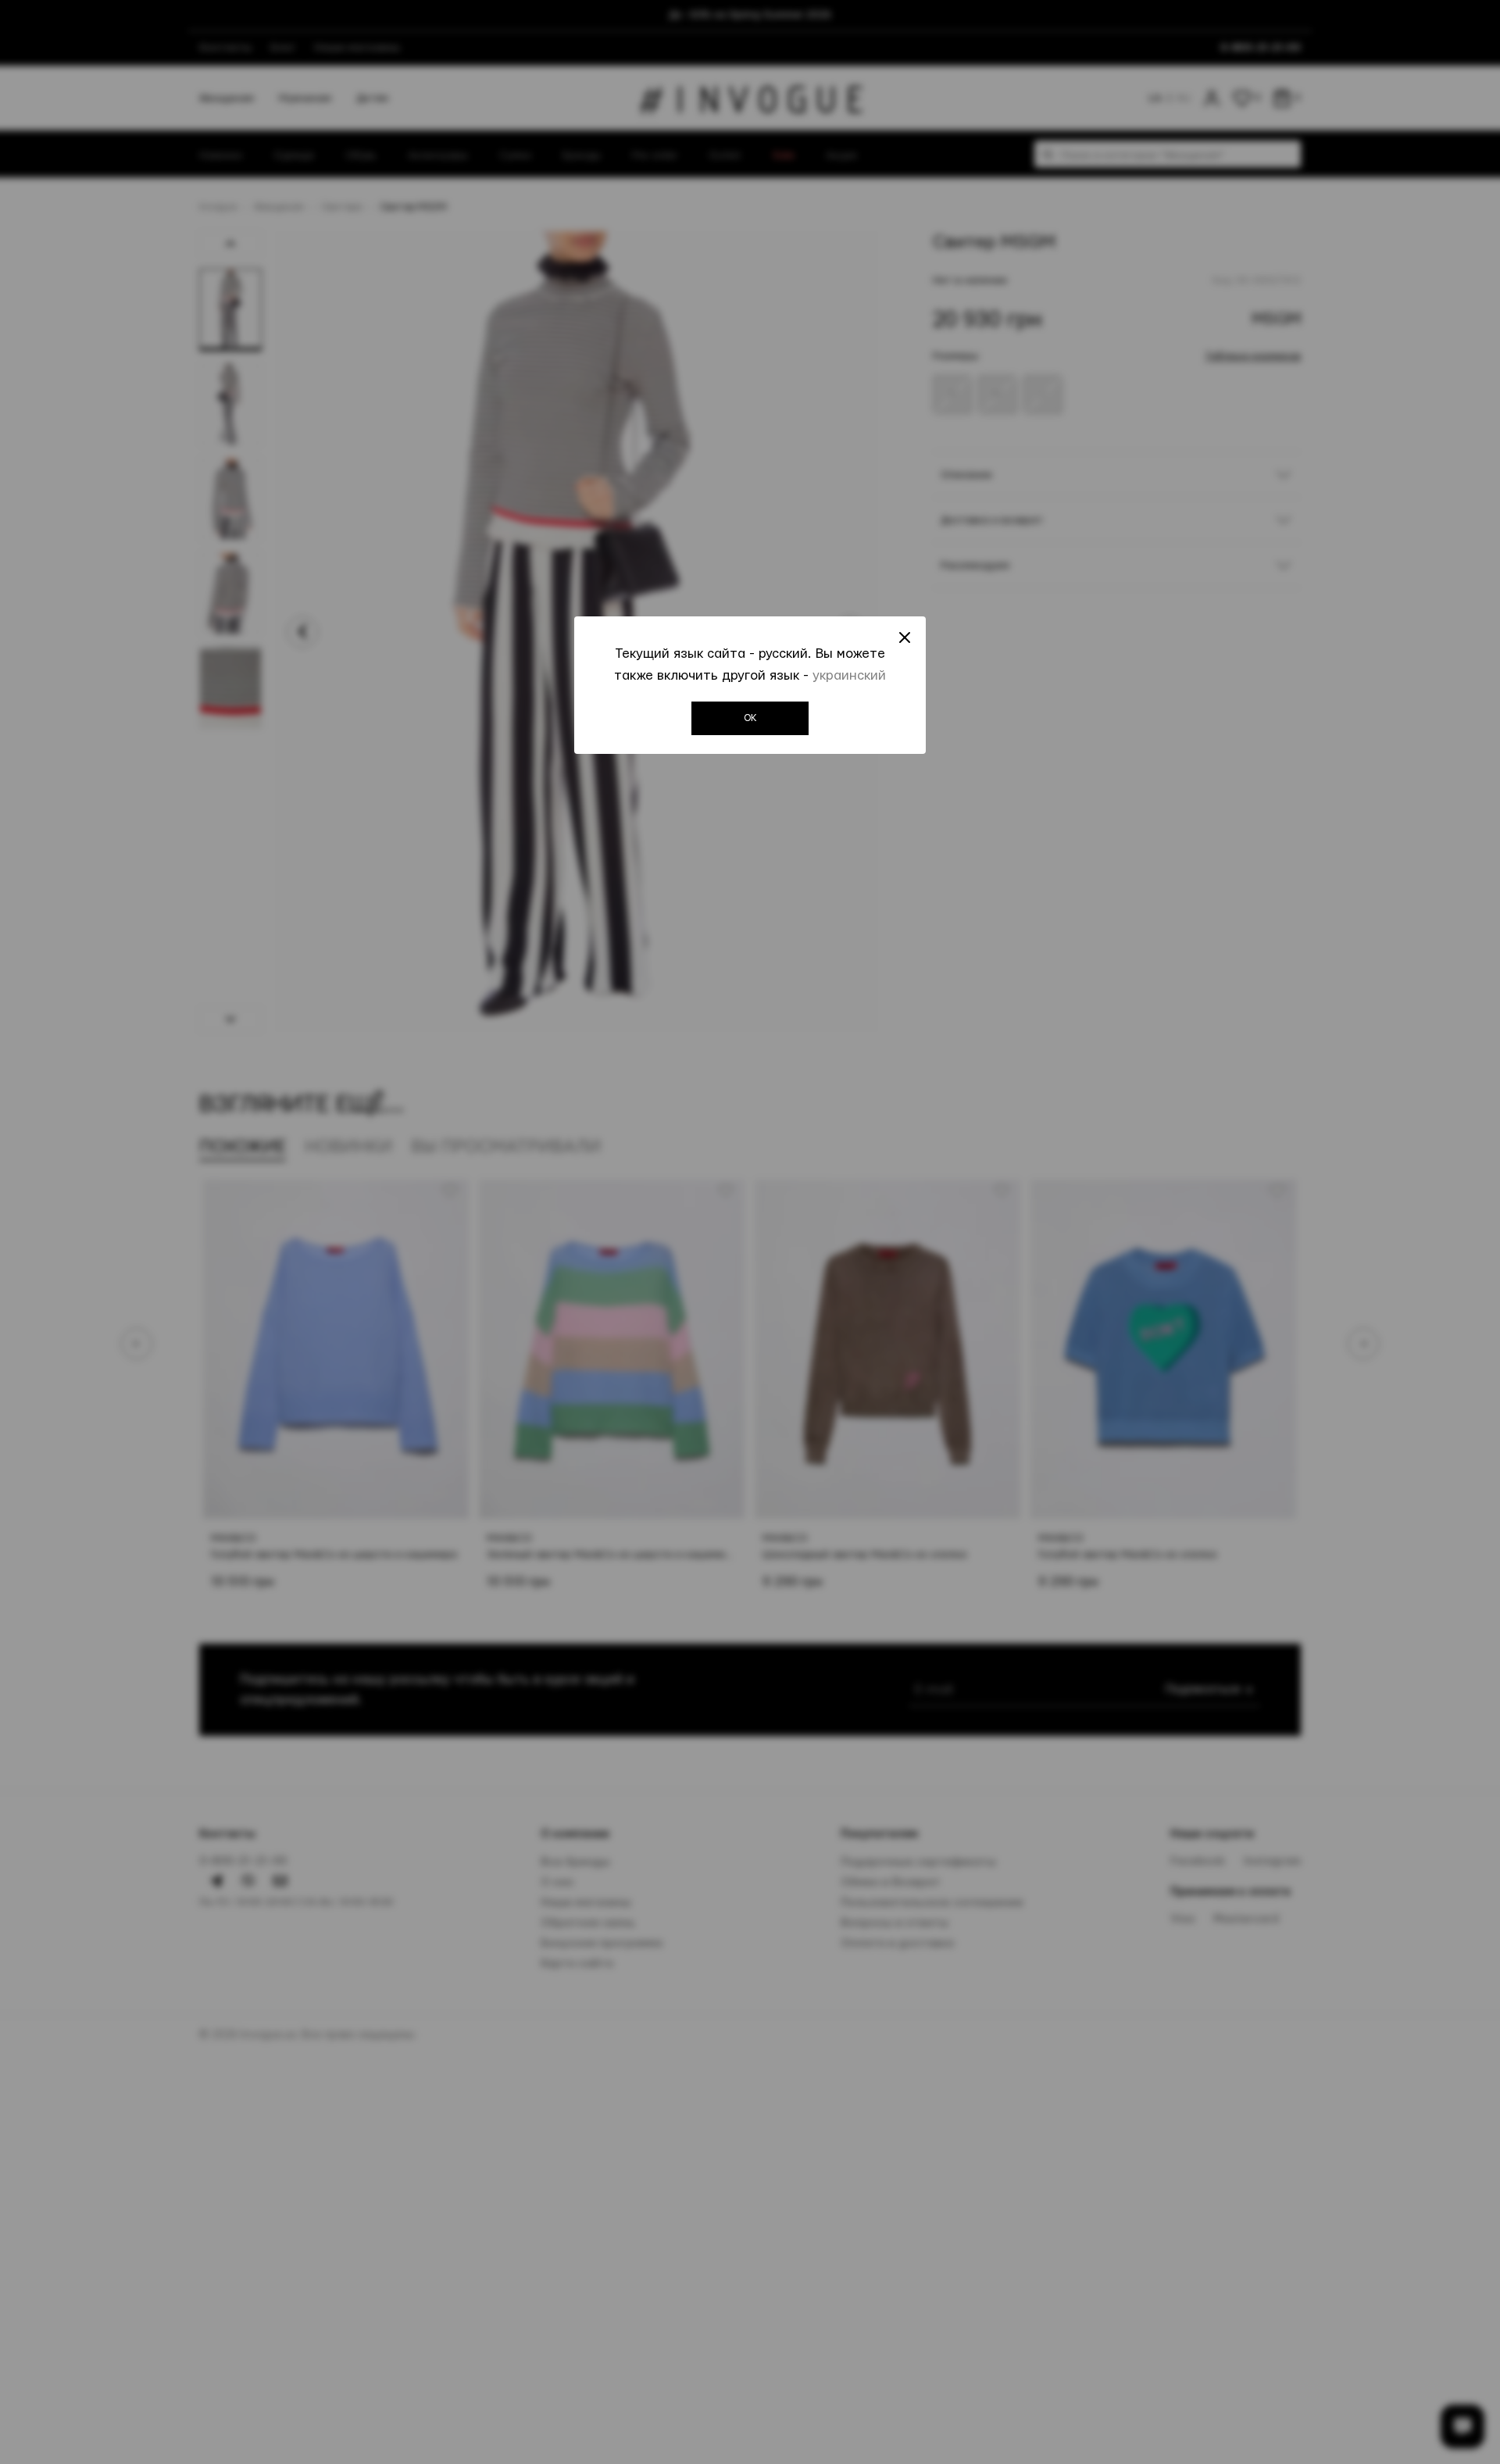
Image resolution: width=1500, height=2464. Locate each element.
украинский (849, 675)
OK (750, 718)
